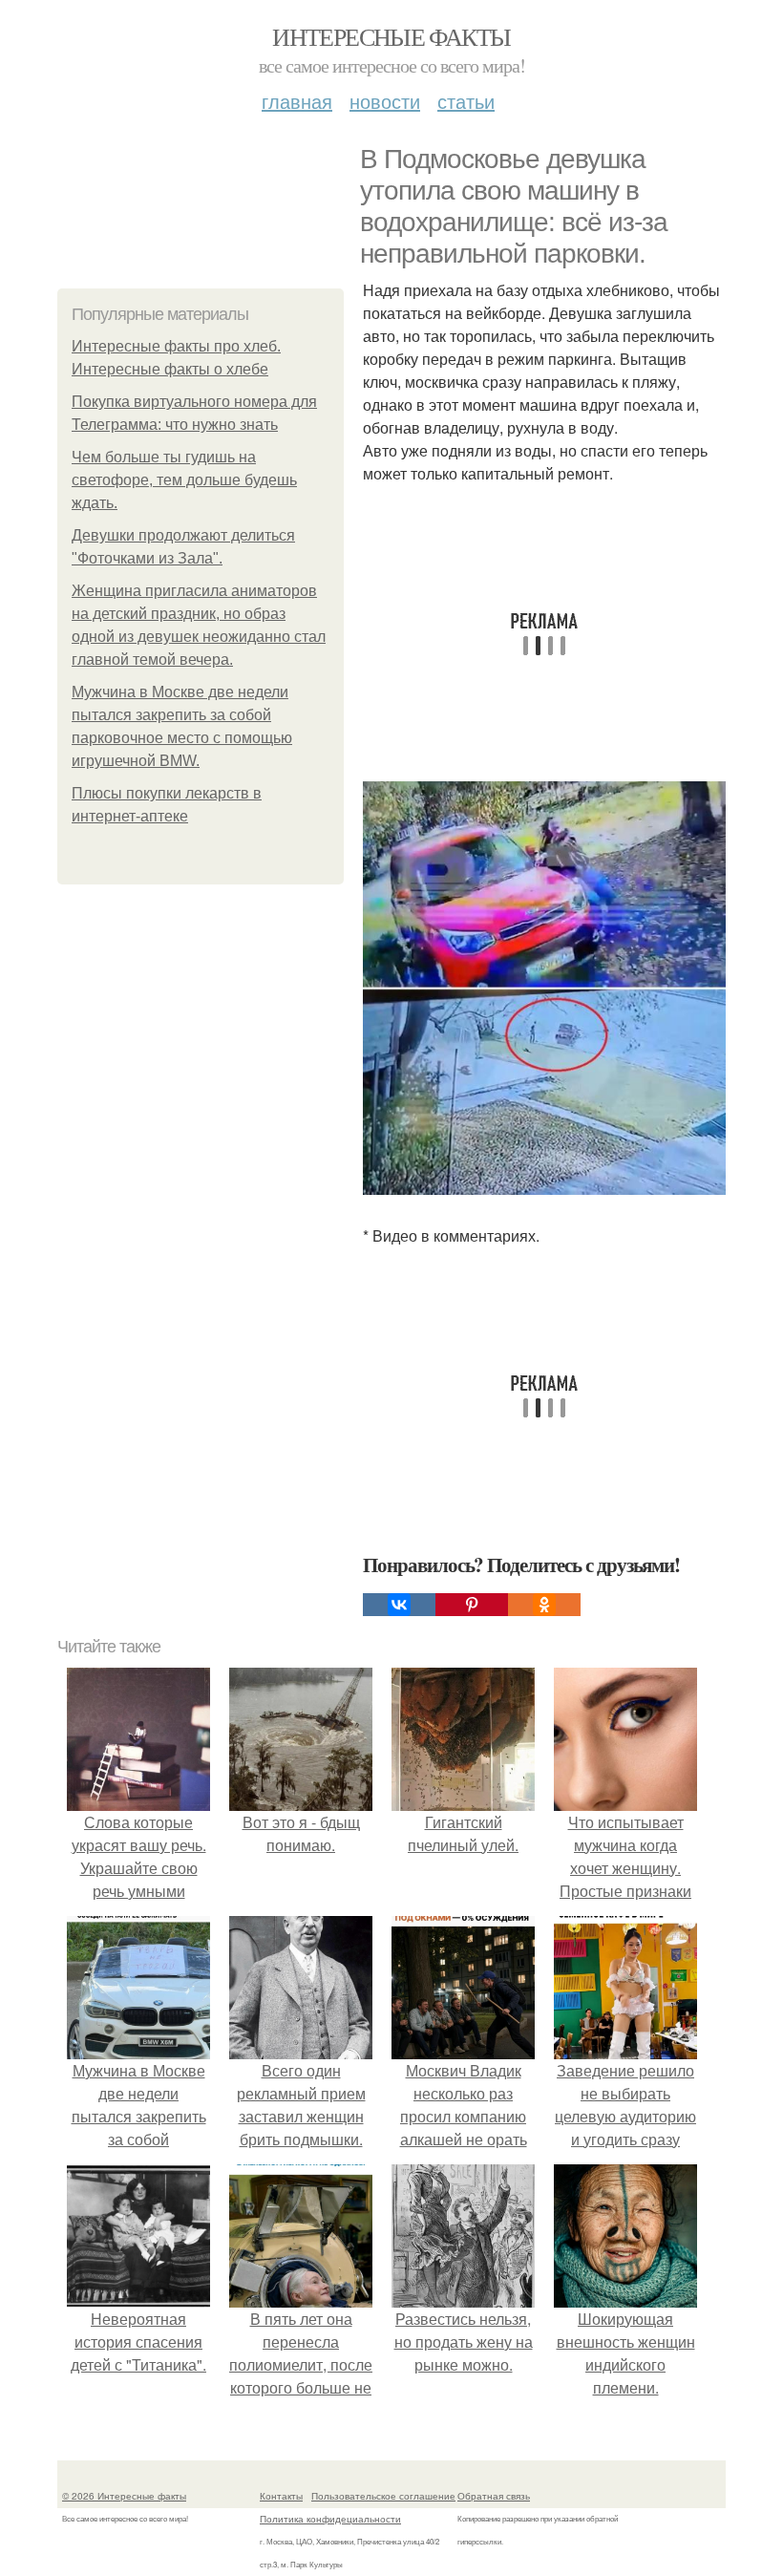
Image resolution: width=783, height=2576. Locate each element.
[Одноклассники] (544, 1605)
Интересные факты (391, 36)
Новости (385, 101)
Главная (297, 101)
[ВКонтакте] (399, 1605)
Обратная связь (494, 2496)
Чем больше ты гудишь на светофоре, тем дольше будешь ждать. (184, 480)
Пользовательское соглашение (383, 2496)
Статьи (466, 101)
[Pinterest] (472, 1605)
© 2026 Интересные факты (124, 2496)
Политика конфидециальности (330, 2519)
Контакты (281, 2496)
